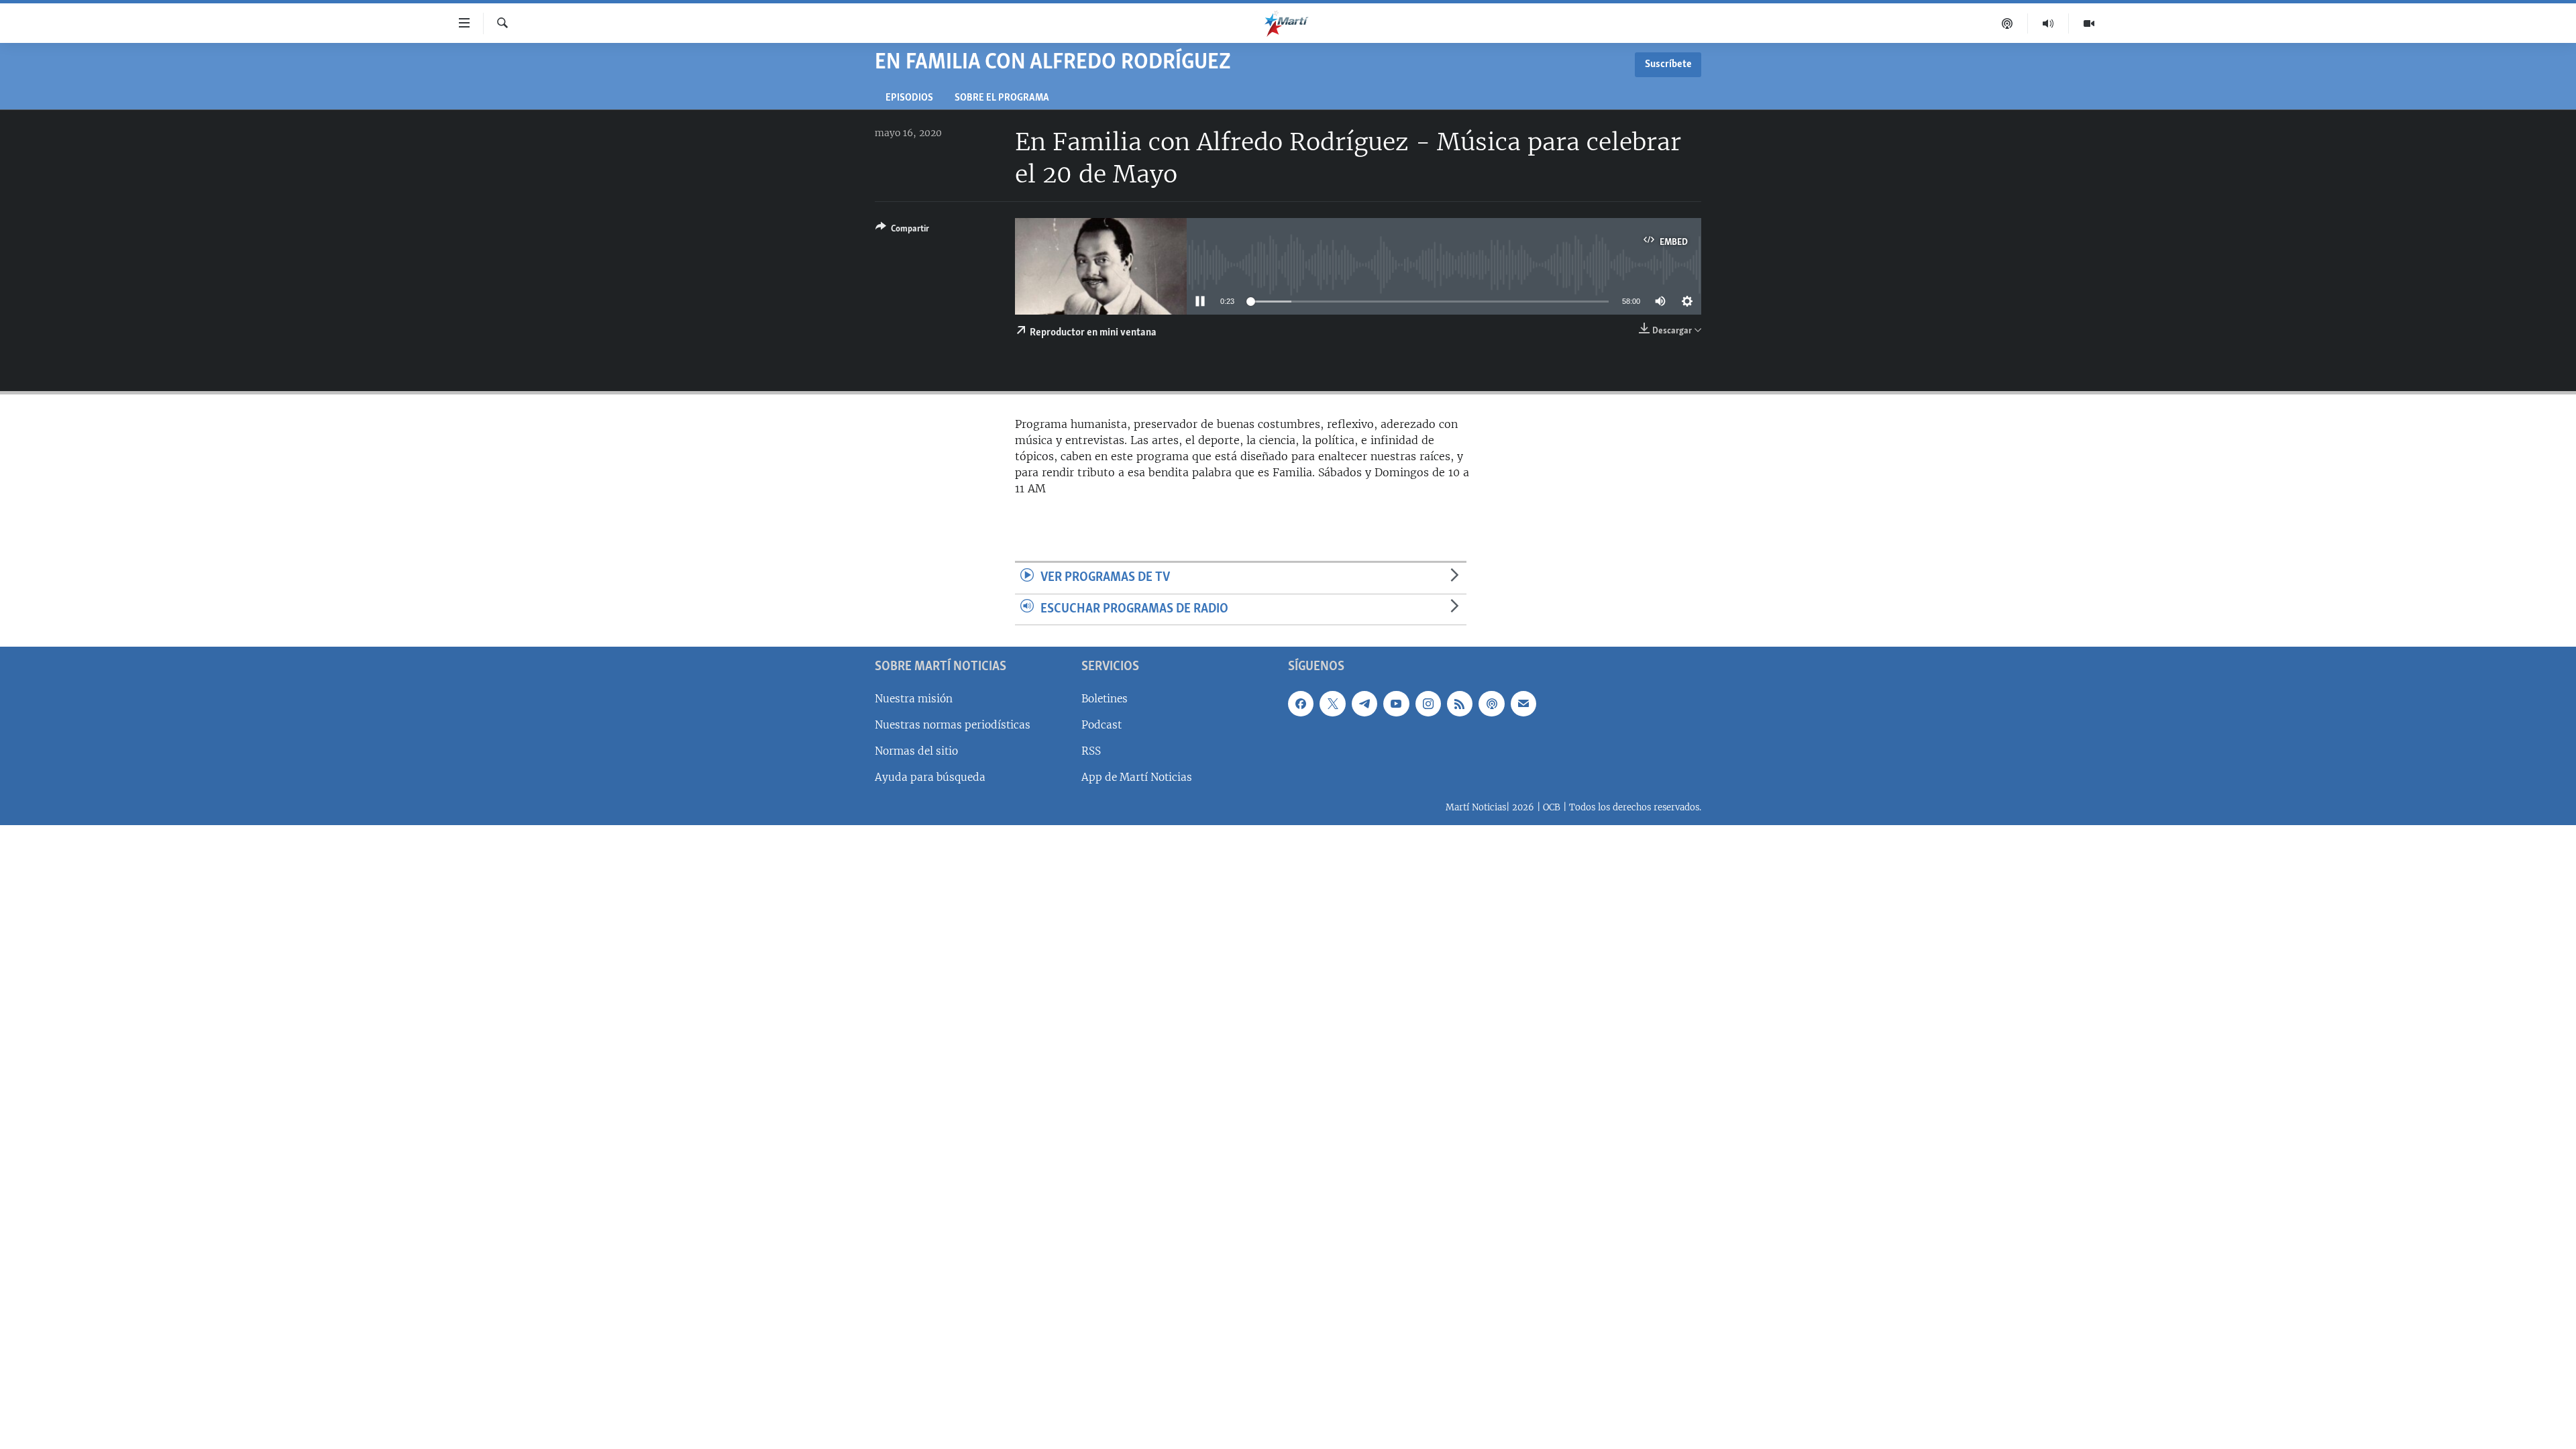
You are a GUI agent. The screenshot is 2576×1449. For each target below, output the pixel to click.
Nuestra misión (914, 699)
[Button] (902, 231)
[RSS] (1460, 704)
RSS (1091, 751)
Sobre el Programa (1002, 98)
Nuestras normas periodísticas (953, 725)
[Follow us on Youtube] (1396, 704)
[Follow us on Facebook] (1301, 704)
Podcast (1102, 725)
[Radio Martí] (2048, 23)
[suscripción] (1523, 704)
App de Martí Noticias (1137, 777)
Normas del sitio (916, 751)
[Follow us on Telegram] (1364, 704)
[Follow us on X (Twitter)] (1332, 704)
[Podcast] (2007, 23)
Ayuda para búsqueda (930, 777)
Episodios (909, 98)
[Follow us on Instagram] (1428, 704)
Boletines (1105, 699)
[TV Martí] (2089, 23)
